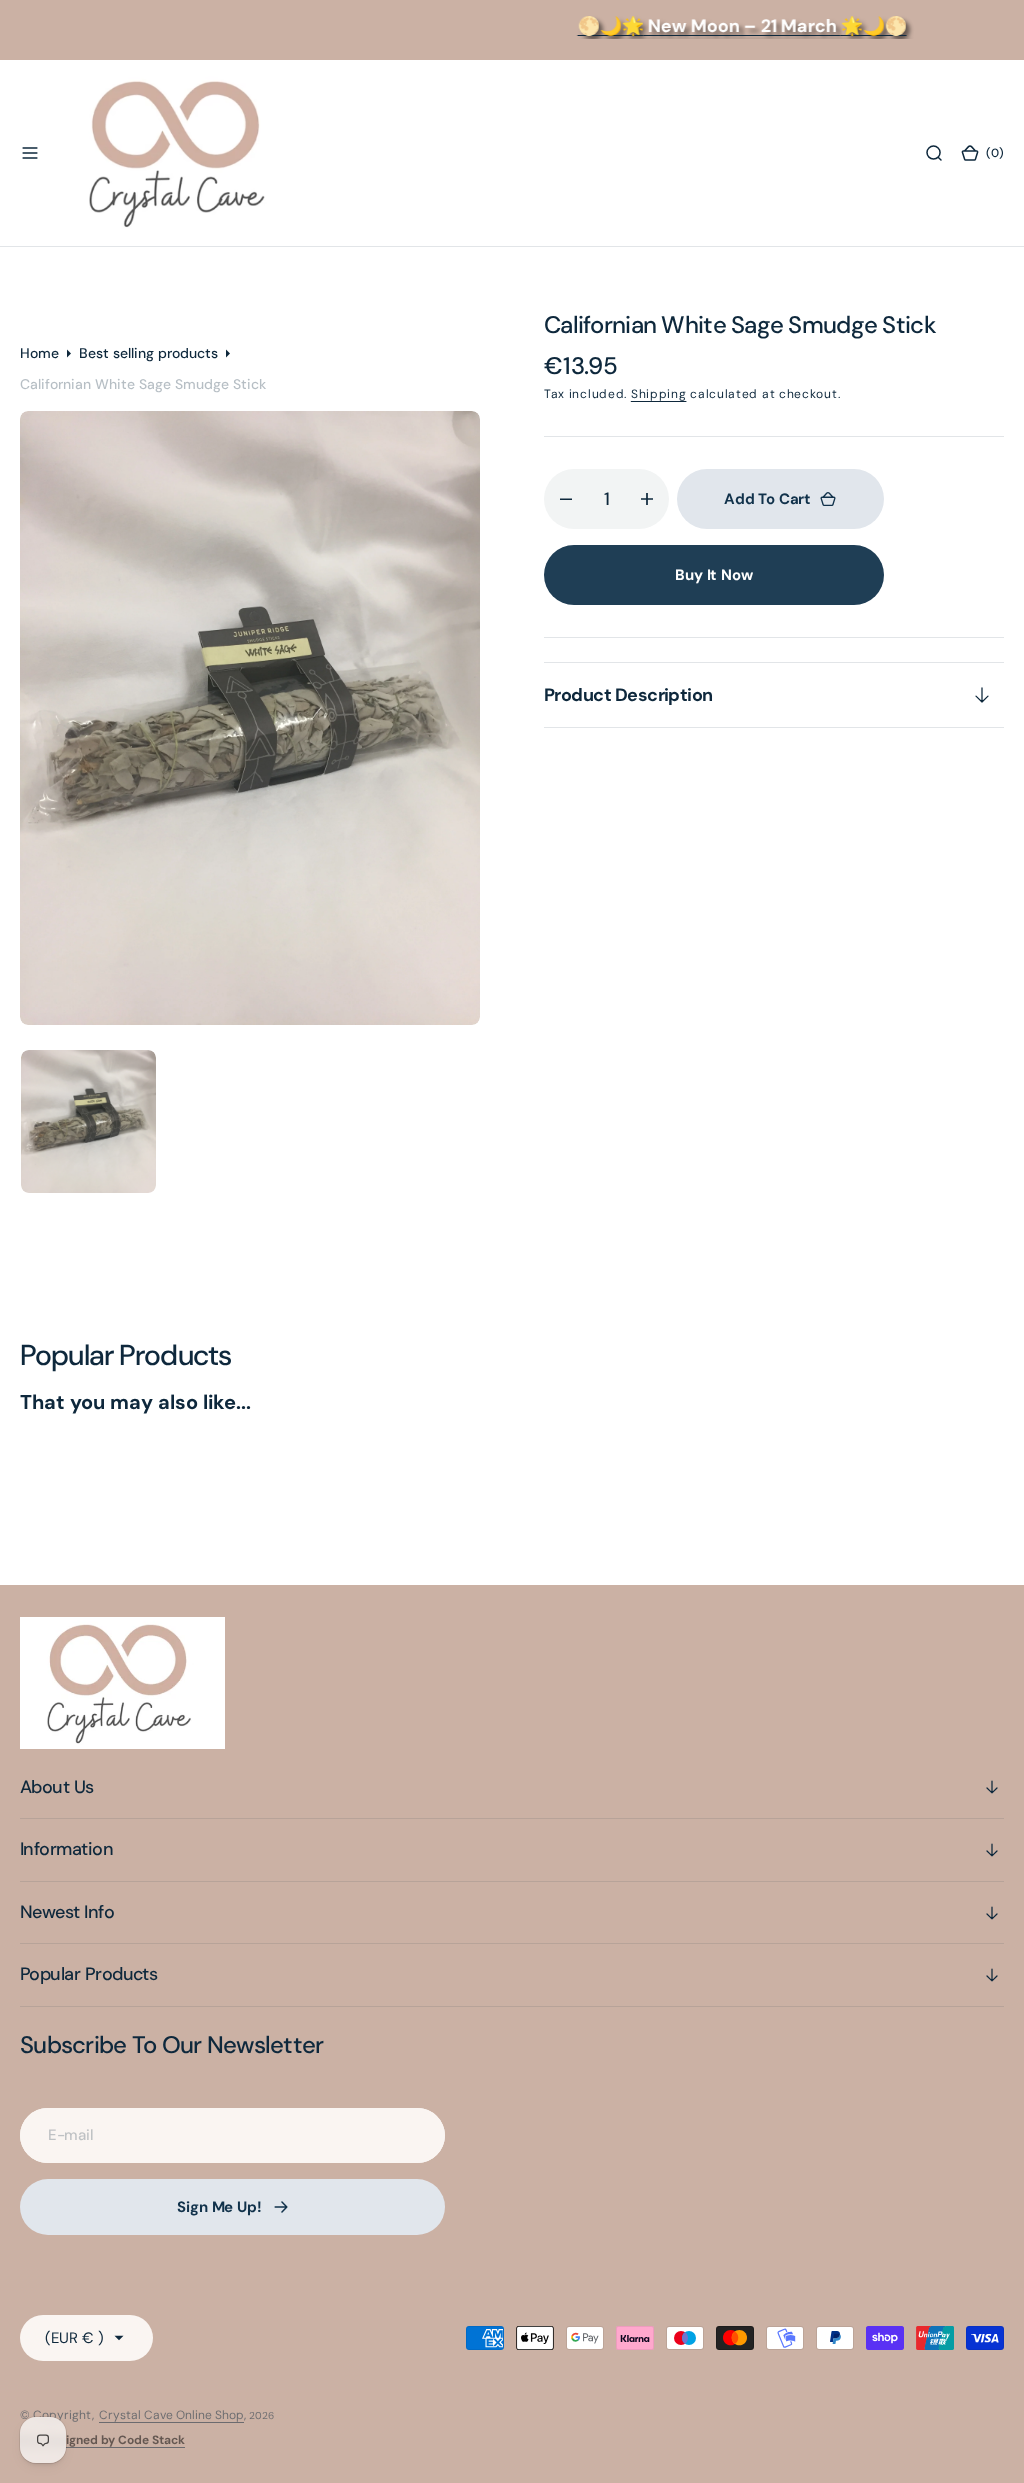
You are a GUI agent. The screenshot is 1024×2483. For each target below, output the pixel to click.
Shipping (659, 394)
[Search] (934, 153)
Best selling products (148, 353)
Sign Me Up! (219, 2207)
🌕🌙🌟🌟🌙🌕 (719, 26)
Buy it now (714, 575)
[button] (30, 153)
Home (39, 353)
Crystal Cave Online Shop (171, 2415)
